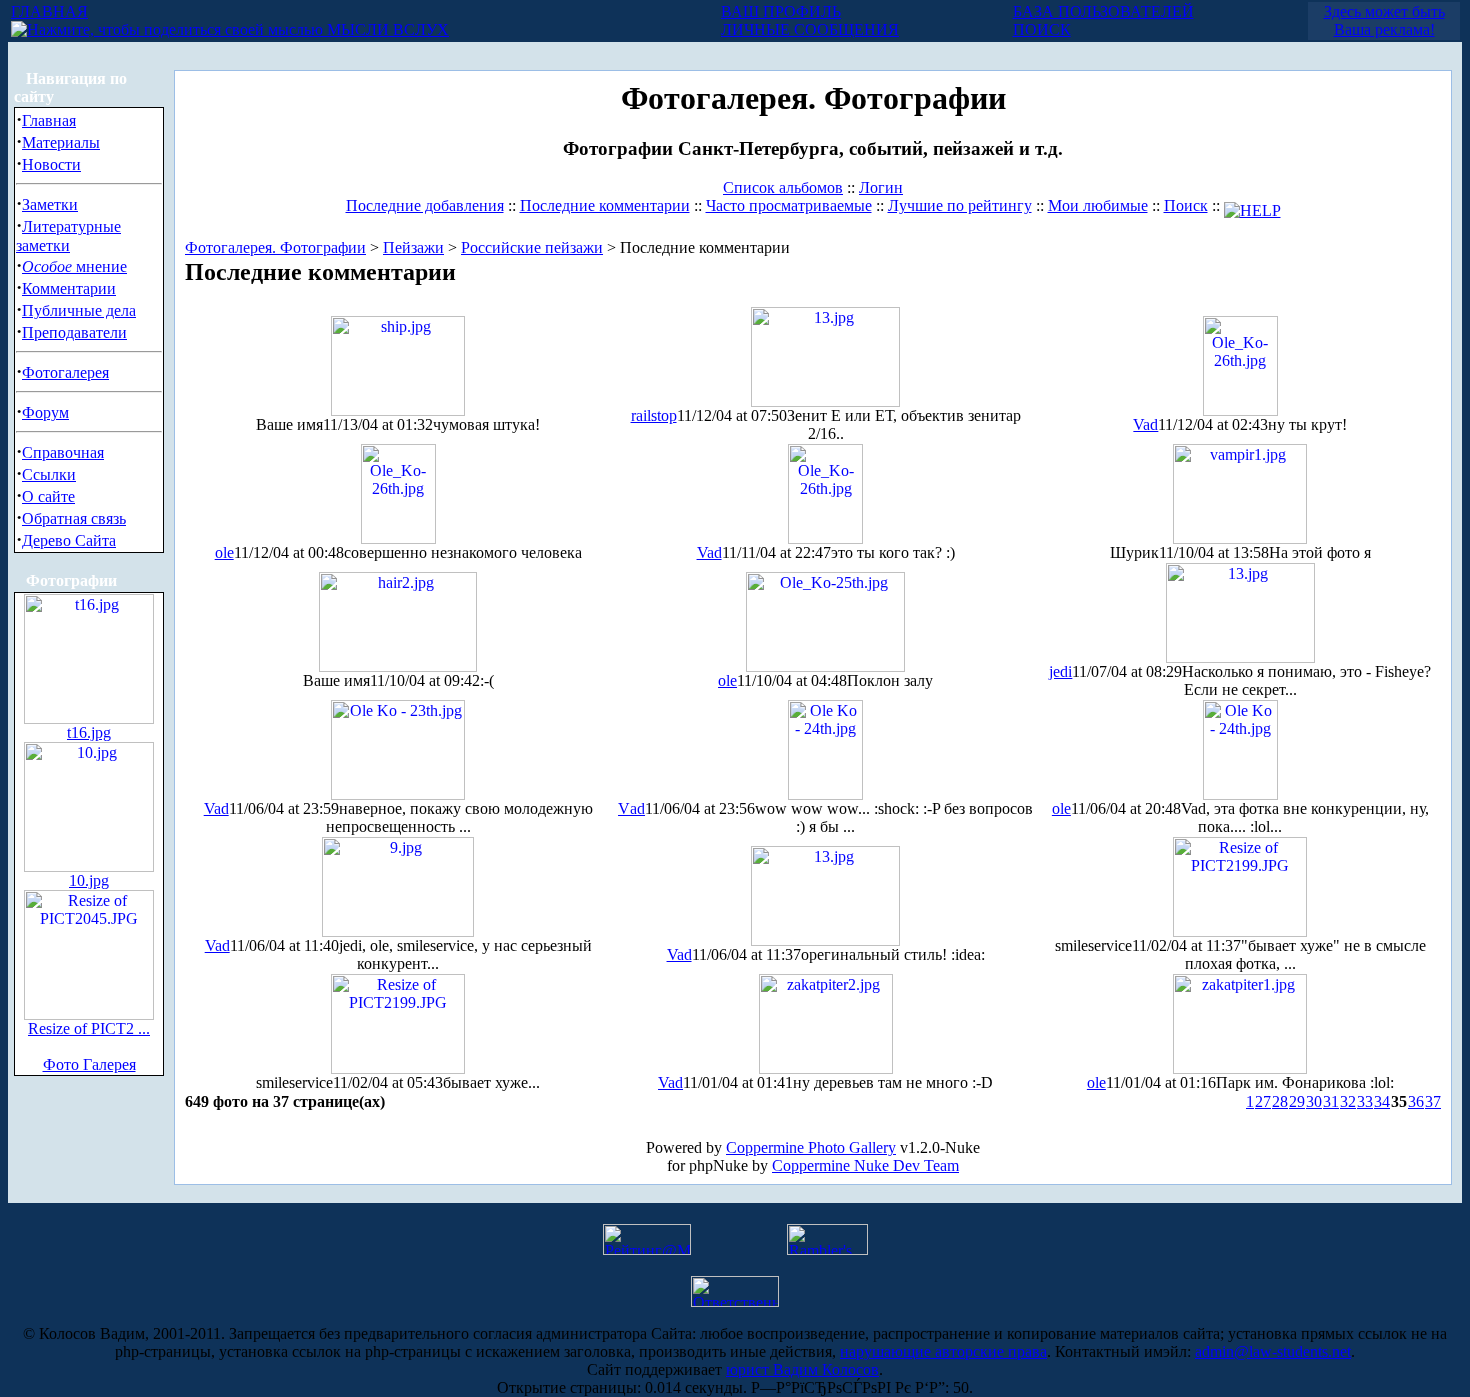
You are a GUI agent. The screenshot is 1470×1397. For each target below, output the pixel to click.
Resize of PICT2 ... (89, 1028)
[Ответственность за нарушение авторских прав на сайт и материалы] (735, 1301)
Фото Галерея (89, 1064)
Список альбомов (783, 187)
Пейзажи (413, 247)
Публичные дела (79, 310)
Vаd (631, 808)
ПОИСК (1042, 29)
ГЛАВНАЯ (49, 11)
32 (1348, 1101)
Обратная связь (74, 518)
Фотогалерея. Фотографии (275, 247)
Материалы (61, 142)
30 (1314, 1101)
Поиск (1186, 205)
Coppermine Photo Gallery (811, 1147)
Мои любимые (1098, 205)
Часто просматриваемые (789, 205)
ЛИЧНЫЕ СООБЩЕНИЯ (810, 29)
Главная (49, 120)
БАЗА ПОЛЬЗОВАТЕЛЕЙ (1103, 11)
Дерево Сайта (69, 540)
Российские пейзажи (532, 247)
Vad (1145, 424)
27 (1263, 1101)
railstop (654, 415)
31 (1331, 1101)
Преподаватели (74, 332)
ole (224, 552)
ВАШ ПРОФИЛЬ (781, 11)
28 (1280, 1101)
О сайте (48, 496)
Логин (881, 187)
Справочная (63, 452)
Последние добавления (425, 205)
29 (1297, 1101)
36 (1416, 1101)
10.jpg (89, 880)
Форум (45, 412)
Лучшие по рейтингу (960, 205)
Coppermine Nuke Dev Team (865, 1165)
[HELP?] (1252, 205)
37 (1433, 1101)
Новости (51, 164)
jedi (1060, 671)
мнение (74, 266)
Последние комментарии (605, 205)
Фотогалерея (65, 372)
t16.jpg (89, 732)
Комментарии (69, 288)
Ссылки (49, 474)
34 (1382, 1101)
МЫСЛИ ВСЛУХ (386, 29)
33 (1365, 1101)
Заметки (50, 204)
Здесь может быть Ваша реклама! (1384, 20)
